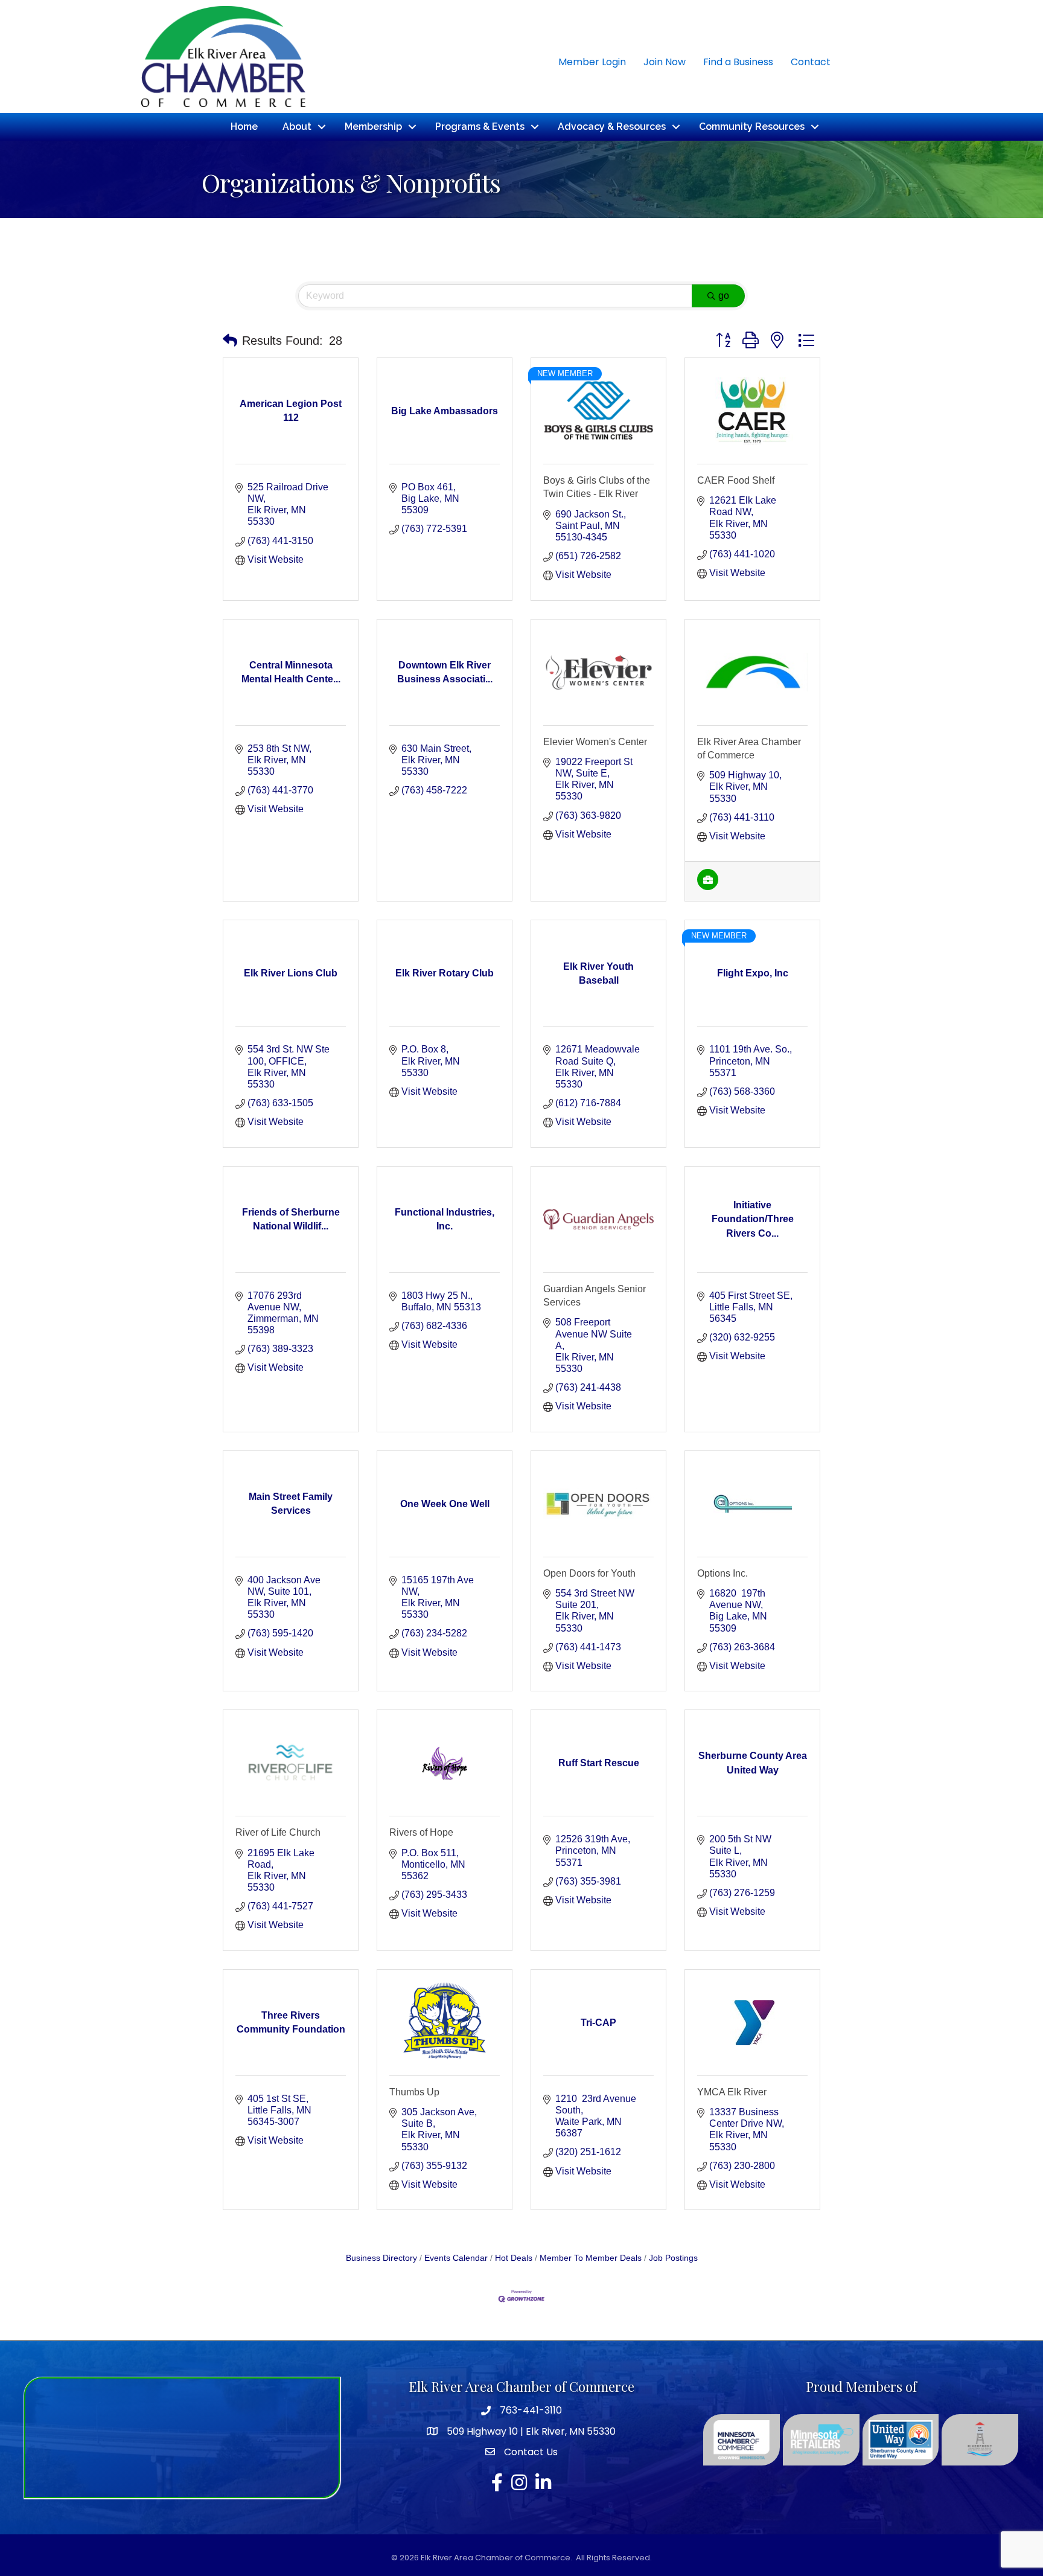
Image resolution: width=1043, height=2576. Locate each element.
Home (244, 127)
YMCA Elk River (732, 2092)
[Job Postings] (708, 887)
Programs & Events (480, 127)
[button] (230, 341)
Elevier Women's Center (595, 742)
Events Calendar (456, 2258)
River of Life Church (278, 1832)
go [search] (724, 296)
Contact (811, 62)
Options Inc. (722, 1573)
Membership (373, 127)
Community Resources (752, 127)
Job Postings (673, 2258)
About (297, 127)
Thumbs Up (414, 2092)
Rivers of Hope (421, 1832)
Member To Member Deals (591, 2258)
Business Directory (381, 2258)
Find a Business (738, 62)
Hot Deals (514, 2258)
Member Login (592, 62)
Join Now (665, 62)
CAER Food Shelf (736, 480)
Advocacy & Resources (612, 127)
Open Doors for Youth (589, 1573)
